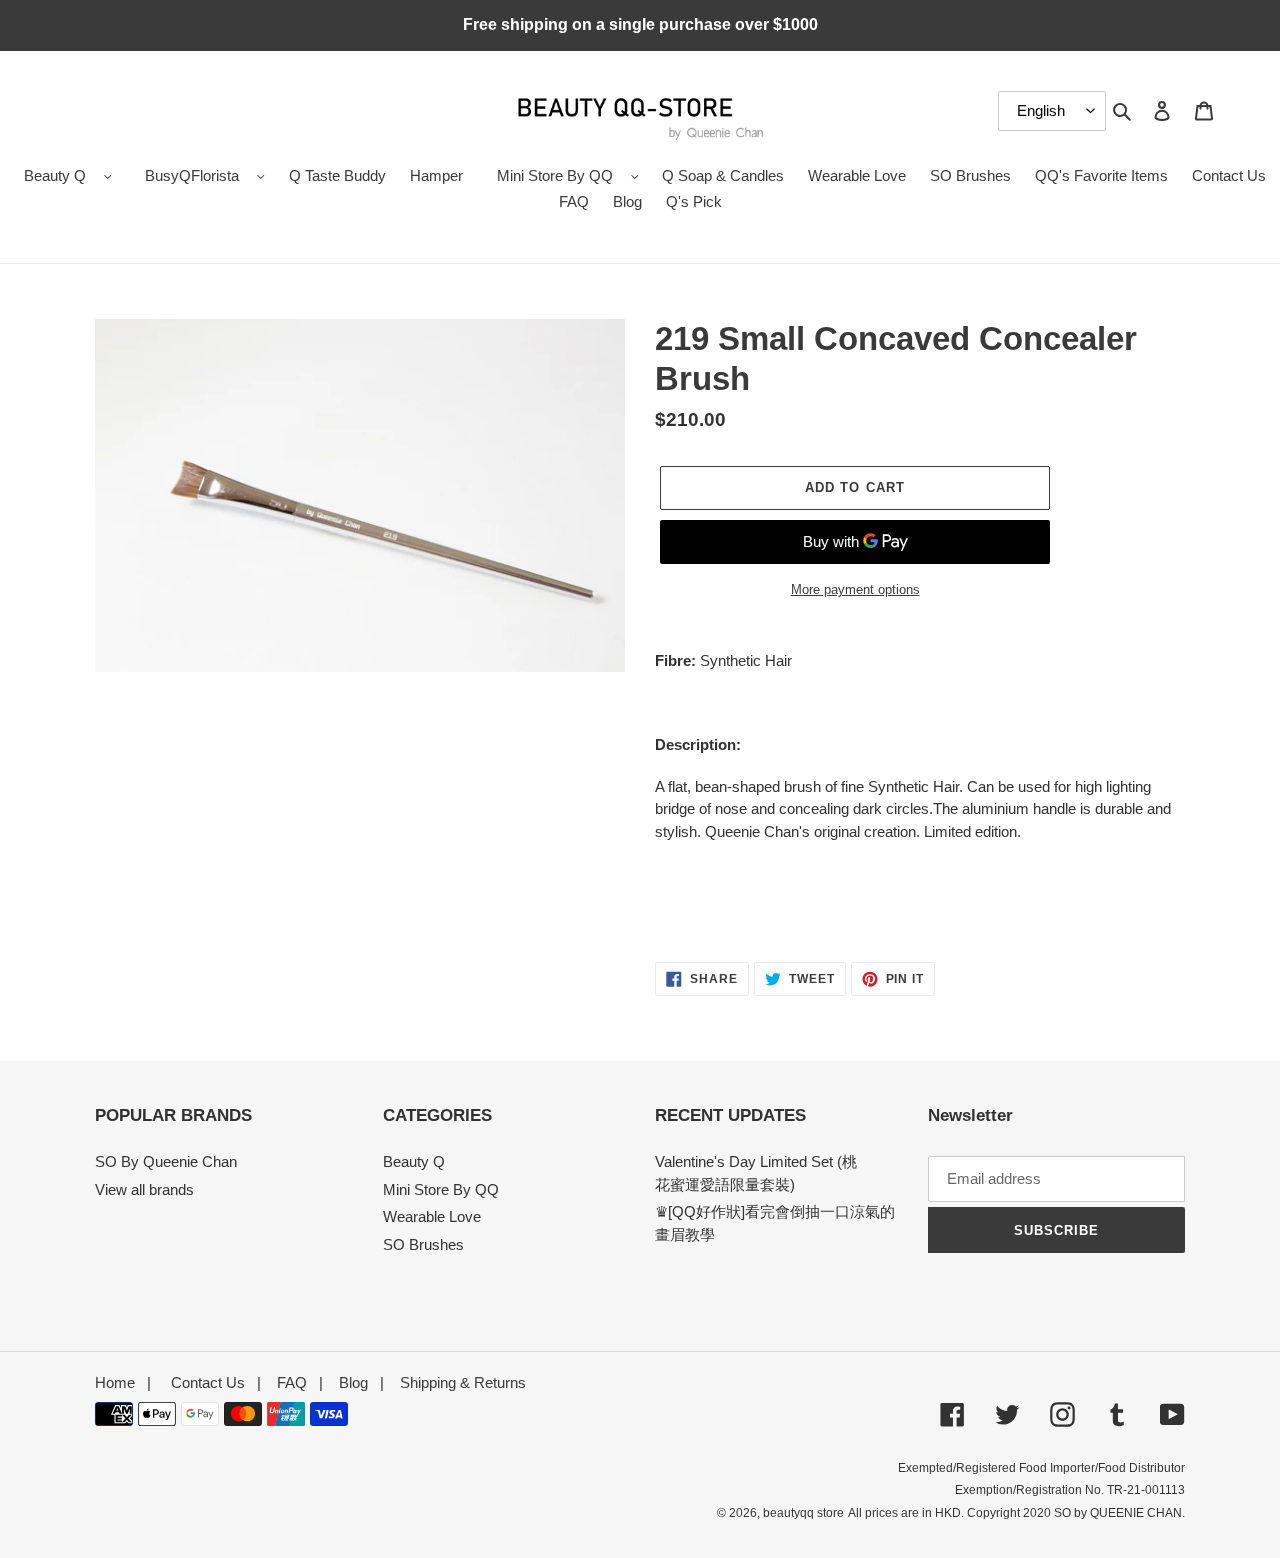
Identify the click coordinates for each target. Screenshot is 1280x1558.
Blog (353, 1382)
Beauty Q (55, 175)
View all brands (144, 1189)
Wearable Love (432, 1216)
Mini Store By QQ (555, 175)
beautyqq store (803, 1513)
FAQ (292, 1382)
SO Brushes (423, 1244)
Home (115, 1382)
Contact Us (208, 1382)
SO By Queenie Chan (166, 1161)
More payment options (855, 589)
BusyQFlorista (192, 175)
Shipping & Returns (463, 1382)
